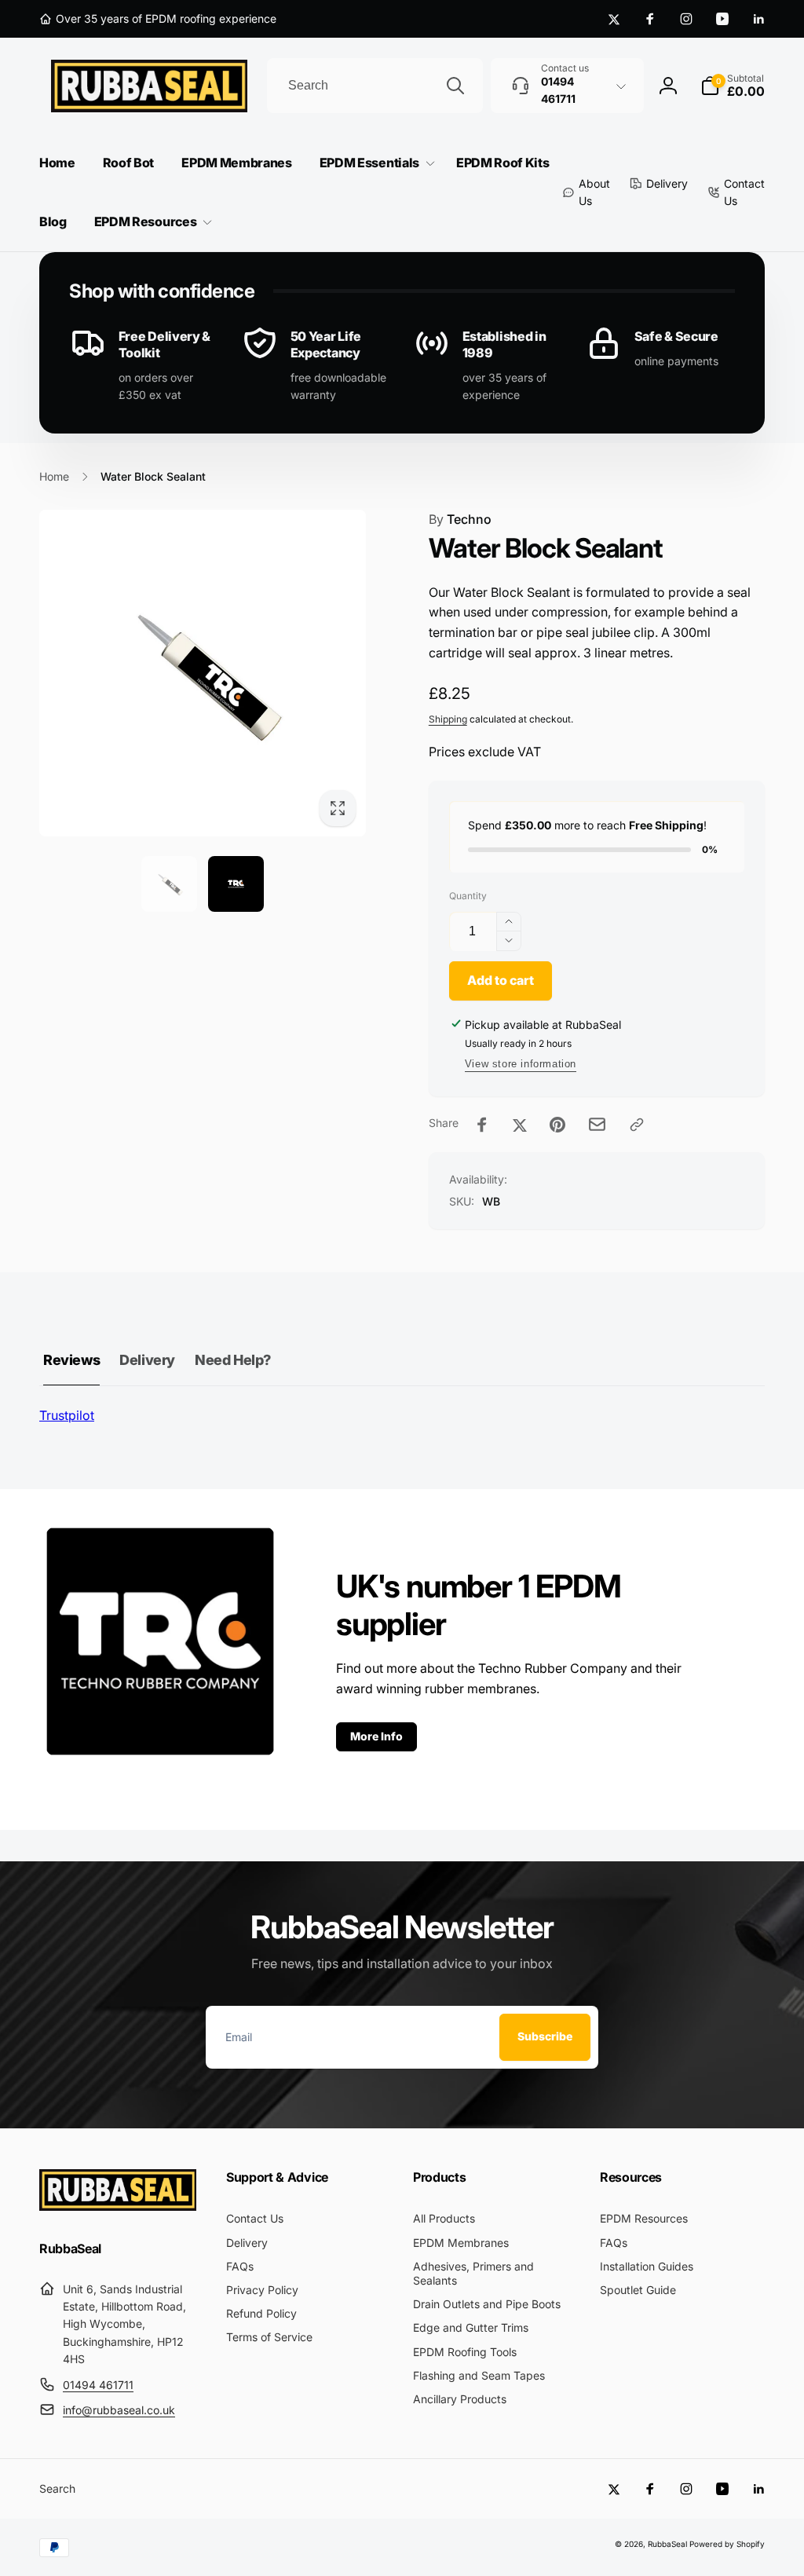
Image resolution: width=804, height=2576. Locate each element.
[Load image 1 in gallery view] (169, 884)
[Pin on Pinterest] (557, 1125)
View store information (521, 1064)
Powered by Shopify (727, 2544)
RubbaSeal (667, 2544)
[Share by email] (597, 1124)
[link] (158, 19)
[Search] (455, 86)
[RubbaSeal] (118, 2206)
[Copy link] (637, 1125)
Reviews (71, 1360)
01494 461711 (98, 2385)
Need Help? (233, 1360)
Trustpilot (67, 1415)
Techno (460, 519)
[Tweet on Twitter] (520, 1125)
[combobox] (375, 86)
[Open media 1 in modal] (203, 673)
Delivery (147, 1360)
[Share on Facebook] (482, 1125)
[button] (733, 86)
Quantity (468, 896)
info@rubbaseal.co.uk (119, 2410)
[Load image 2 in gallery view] (236, 884)
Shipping (448, 719)
